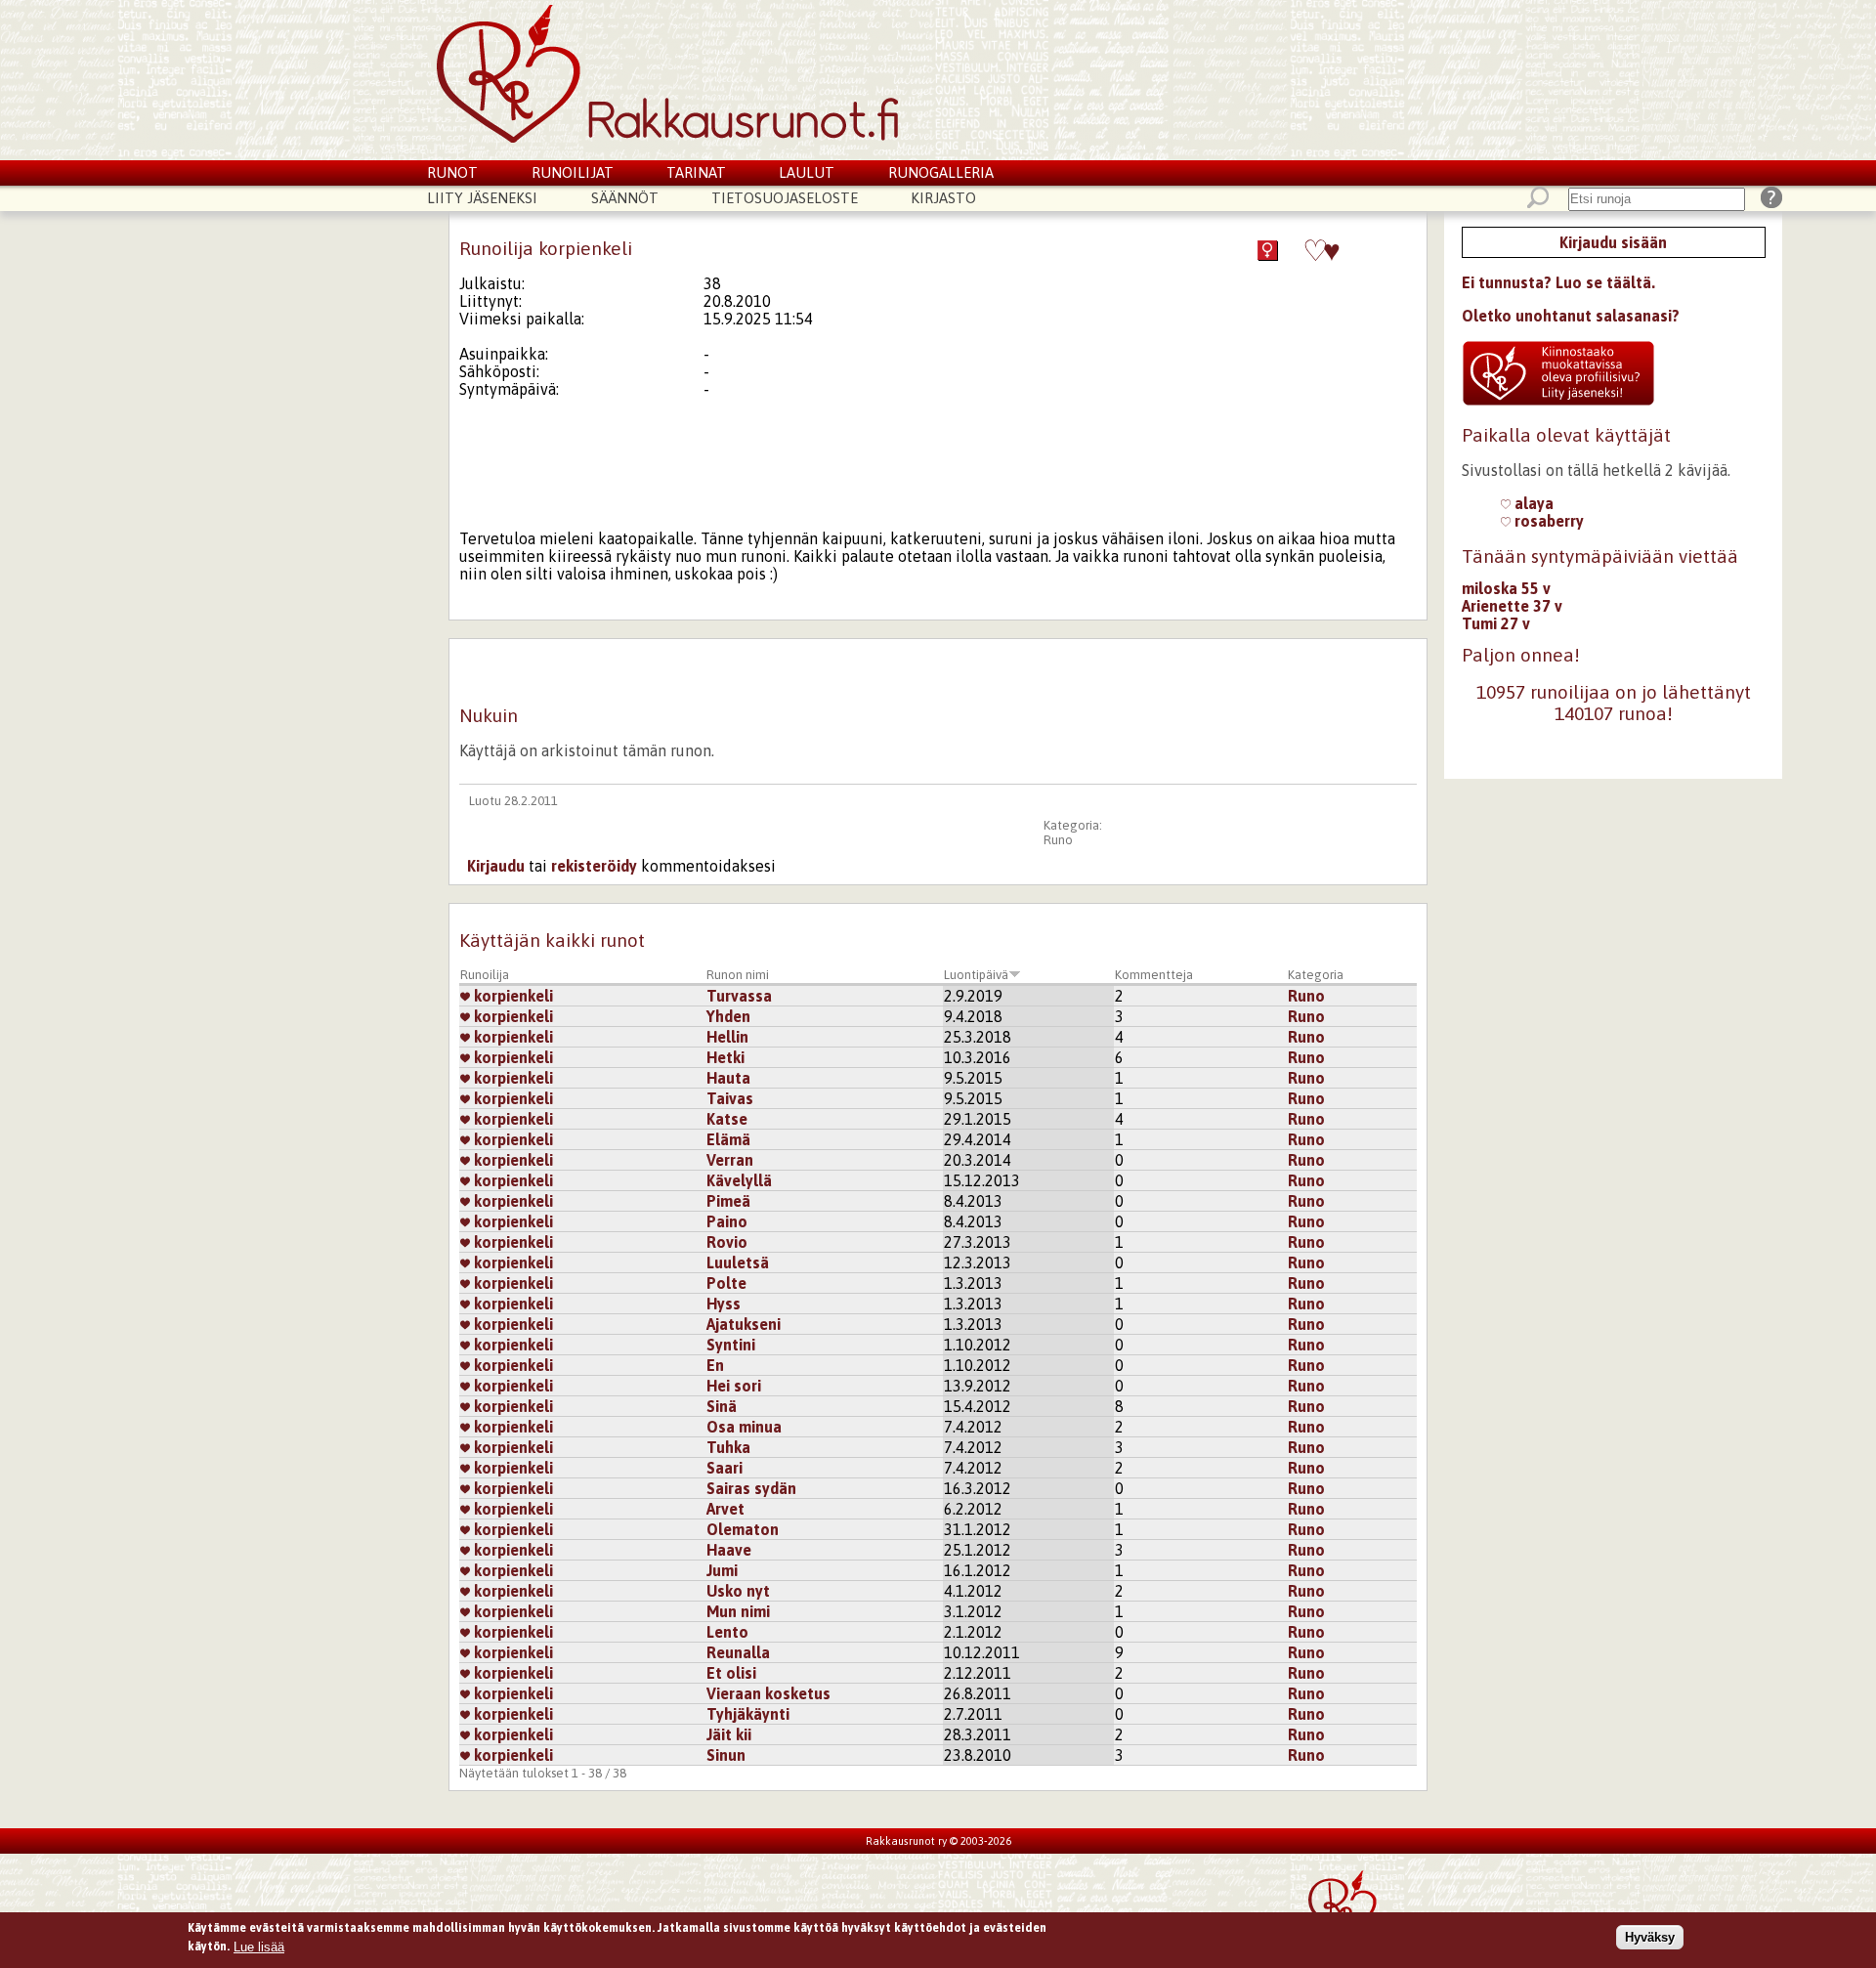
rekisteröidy (594, 866)
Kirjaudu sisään (1613, 242)
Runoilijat (573, 172)
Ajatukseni (744, 1324)
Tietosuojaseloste (785, 198)
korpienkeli (512, 996)
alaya (1532, 503)
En (715, 1365)
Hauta (728, 1078)
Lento (727, 1632)
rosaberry (1547, 521)
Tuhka (728, 1447)
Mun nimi (738, 1611)
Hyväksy (1650, 1937)
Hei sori (734, 1386)
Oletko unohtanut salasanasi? (1571, 316)
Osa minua (744, 1427)
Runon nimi (738, 975)
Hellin (727, 1037)
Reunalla (738, 1652)
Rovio (727, 1242)
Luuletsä (738, 1262)
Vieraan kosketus (768, 1693)
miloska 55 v (1506, 588)
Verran (730, 1160)
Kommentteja (1154, 975)
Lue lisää (259, 1946)
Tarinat (696, 172)
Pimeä (728, 1201)
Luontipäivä (976, 975)
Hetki (725, 1057)
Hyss (724, 1304)
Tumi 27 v (1496, 623)
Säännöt (625, 198)
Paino (727, 1221)
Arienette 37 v (1512, 606)
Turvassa (739, 996)
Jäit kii (729, 1734)
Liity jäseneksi (482, 198)
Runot (452, 172)
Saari (725, 1468)
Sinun (726, 1755)
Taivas (730, 1098)
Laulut (807, 172)
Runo (1058, 840)
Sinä (722, 1406)
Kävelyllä (739, 1180)
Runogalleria (941, 172)
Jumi (722, 1570)
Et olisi (731, 1673)
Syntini (731, 1345)
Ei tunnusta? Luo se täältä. (1558, 282)
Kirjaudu (496, 866)
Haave (729, 1550)
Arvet (725, 1509)
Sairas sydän (751, 1488)
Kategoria (1316, 975)
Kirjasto (943, 198)
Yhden (728, 1016)
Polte (726, 1283)
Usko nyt (738, 1591)
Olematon (743, 1529)
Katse (727, 1119)
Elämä (728, 1139)
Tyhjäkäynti (748, 1714)
